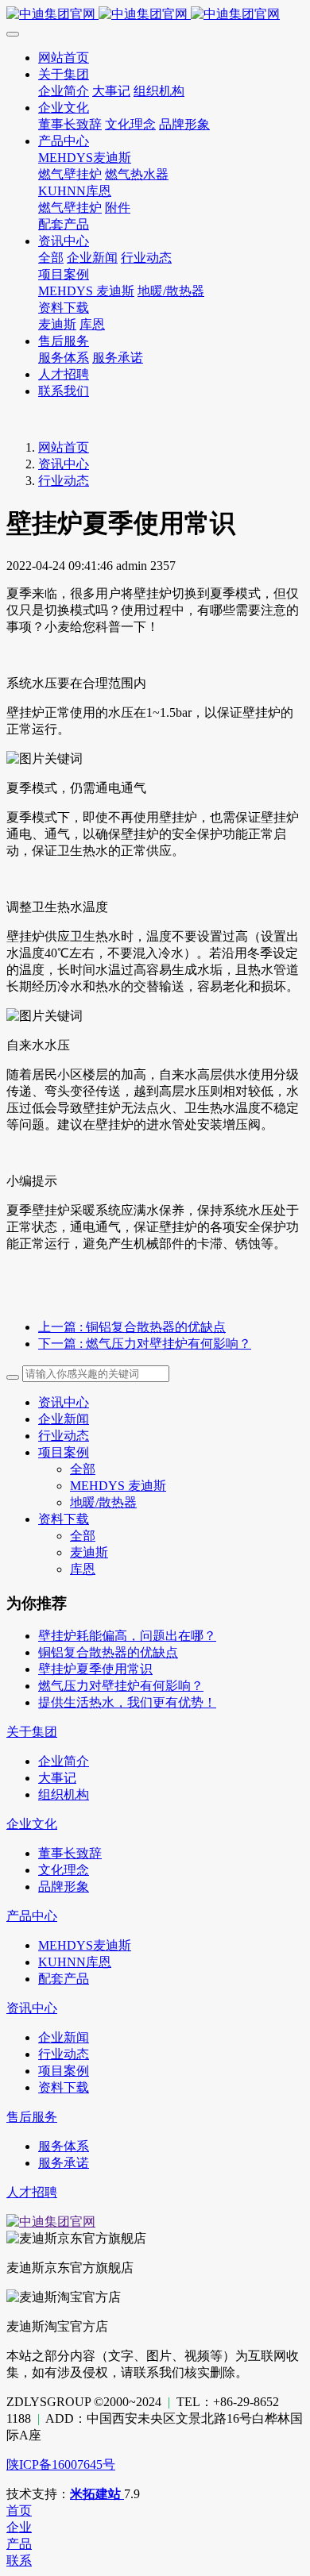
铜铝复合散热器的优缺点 (108, 1652)
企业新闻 (64, 1419)
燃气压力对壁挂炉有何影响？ (121, 1686)
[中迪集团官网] (155, 15)
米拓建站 (97, 2494)
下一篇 (145, 1344)
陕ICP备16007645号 (61, 2464)
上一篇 (132, 1327)
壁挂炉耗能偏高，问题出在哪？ (127, 1636)
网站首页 (64, 447)
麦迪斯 (89, 1552)
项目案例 (64, 1452)
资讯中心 (64, 464)
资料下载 (64, 1519)
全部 (51, 258)
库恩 (83, 1569)
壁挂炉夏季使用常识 (95, 1669)
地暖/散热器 (103, 1502)
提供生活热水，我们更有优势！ (127, 1702)
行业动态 (64, 481)
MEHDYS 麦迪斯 (118, 1486)
